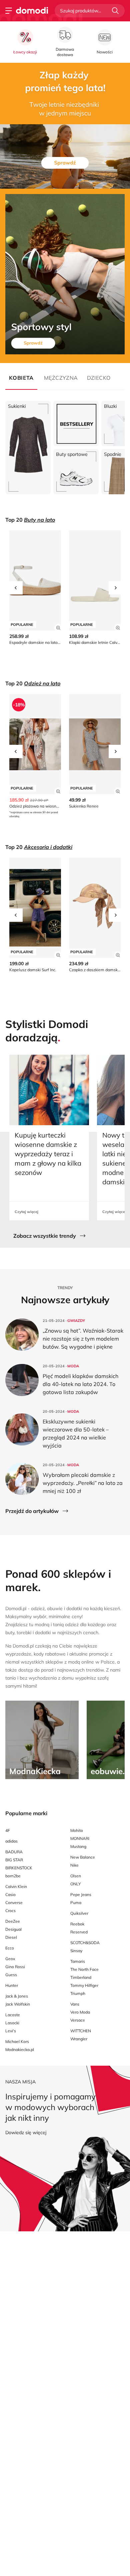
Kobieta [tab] (21, 378)
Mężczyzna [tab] (60, 378)
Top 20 (30, 520)
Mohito (77, 1830)
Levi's (11, 2031)
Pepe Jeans (81, 1895)
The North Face (84, 1969)
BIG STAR (14, 1860)
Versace (78, 2020)
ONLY (75, 1884)
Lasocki (12, 2023)
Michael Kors (17, 2041)
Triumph (78, 1993)
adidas (11, 1841)
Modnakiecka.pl (20, 2049)
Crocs (10, 1911)
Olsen (76, 1876)
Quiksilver (79, 1913)
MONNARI (80, 1838)
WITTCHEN (81, 2031)
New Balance (83, 1857)
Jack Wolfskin (18, 2004)
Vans (75, 2004)
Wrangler (79, 2039)
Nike (74, 1865)
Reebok (77, 1924)
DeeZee (13, 1921)
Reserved (79, 1932)
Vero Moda (80, 2012)
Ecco (10, 1948)
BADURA (14, 1852)
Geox (10, 1959)
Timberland (81, 1977)
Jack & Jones (17, 1996)
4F (8, 1830)
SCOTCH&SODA (85, 1943)
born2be (13, 1876)
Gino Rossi (15, 1967)
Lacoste (13, 2015)
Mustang (78, 1846)
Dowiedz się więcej (26, 2132)
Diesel (11, 1937)
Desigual (13, 1929)
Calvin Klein (16, 1886)
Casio (10, 1895)
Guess (11, 1975)
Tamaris (78, 1961)
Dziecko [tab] (99, 378)
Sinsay (76, 1951)
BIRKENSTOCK (19, 1868)
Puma (76, 1903)
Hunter (12, 1985)
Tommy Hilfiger (84, 1985)
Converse (14, 1903)
